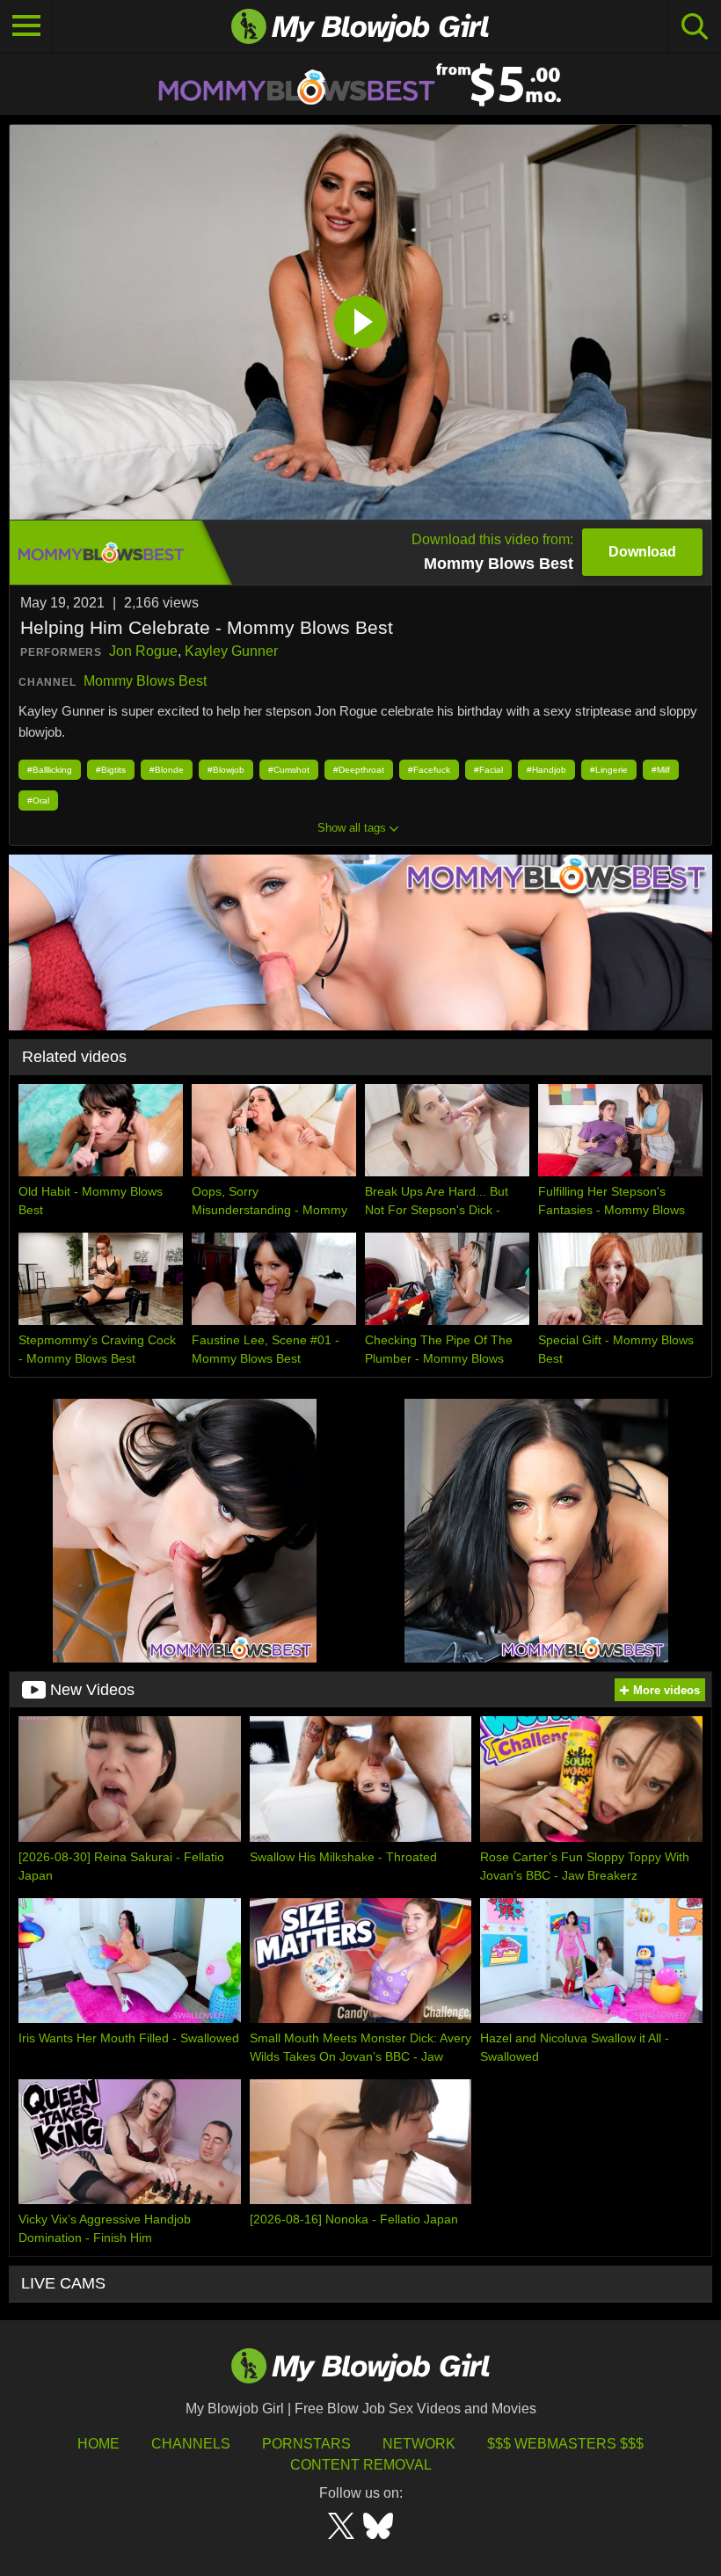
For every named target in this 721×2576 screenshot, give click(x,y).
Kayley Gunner (231, 651)
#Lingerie (609, 770)
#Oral (38, 800)
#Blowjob (226, 770)
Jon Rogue (143, 651)
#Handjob (546, 770)
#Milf (661, 770)
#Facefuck (429, 770)
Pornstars (306, 2444)
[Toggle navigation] (26, 26)
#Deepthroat (359, 770)
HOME (98, 2444)
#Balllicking (50, 770)
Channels (191, 2444)
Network (419, 2444)
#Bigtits (111, 770)
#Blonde (167, 770)
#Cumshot (289, 770)
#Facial (488, 770)
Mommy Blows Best (145, 681)
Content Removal (361, 2465)
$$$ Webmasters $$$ (565, 2444)
